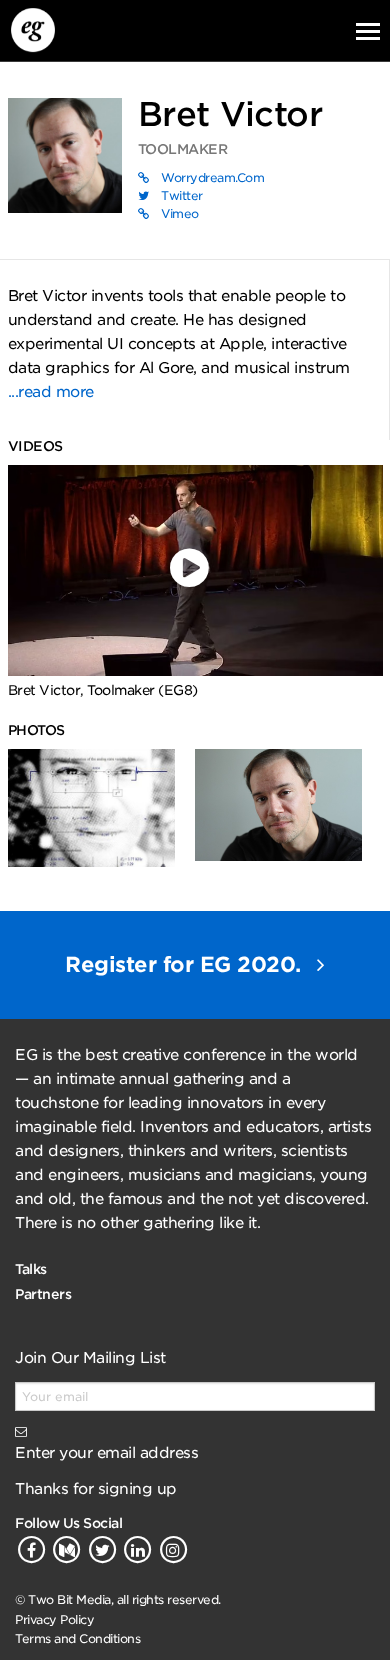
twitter (180, 195)
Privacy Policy (54, 1619)
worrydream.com (211, 177)
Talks (31, 1269)
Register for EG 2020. (186, 964)
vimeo (178, 213)
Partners (43, 1294)
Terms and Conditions (77, 1638)
